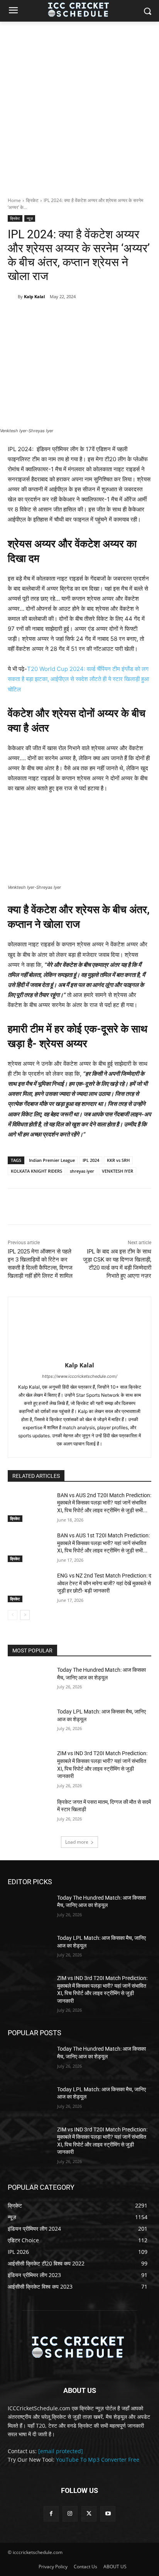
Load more (77, 1842)
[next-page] (25, 1615)
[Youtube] (108, 2514)
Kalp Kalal (34, 296)
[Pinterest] (75, 316)
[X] (58, 316)
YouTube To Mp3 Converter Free (98, 2460)
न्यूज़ (30, 218)
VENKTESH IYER (118, 1171)
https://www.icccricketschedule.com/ (80, 1376)
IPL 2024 (91, 1160)
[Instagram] (70, 2514)
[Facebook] (40, 316)
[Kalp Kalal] (13, 297)
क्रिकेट (32, 200)
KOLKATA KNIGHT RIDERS (36, 1171)
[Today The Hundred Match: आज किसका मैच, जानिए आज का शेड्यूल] (29, 1681)
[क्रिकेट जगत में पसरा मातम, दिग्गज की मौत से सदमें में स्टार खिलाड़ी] (29, 1814)
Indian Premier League (52, 1160)
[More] (111, 316)
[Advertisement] (79, 105)
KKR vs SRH (118, 1160)
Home (14, 200)
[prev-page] (13, 1615)
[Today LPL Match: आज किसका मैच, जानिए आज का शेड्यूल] (29, 1723)
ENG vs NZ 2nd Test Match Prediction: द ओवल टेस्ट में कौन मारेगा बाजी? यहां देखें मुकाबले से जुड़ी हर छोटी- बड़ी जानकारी (104, 1583)
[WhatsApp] (93, 316)
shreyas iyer (82, 1171)
